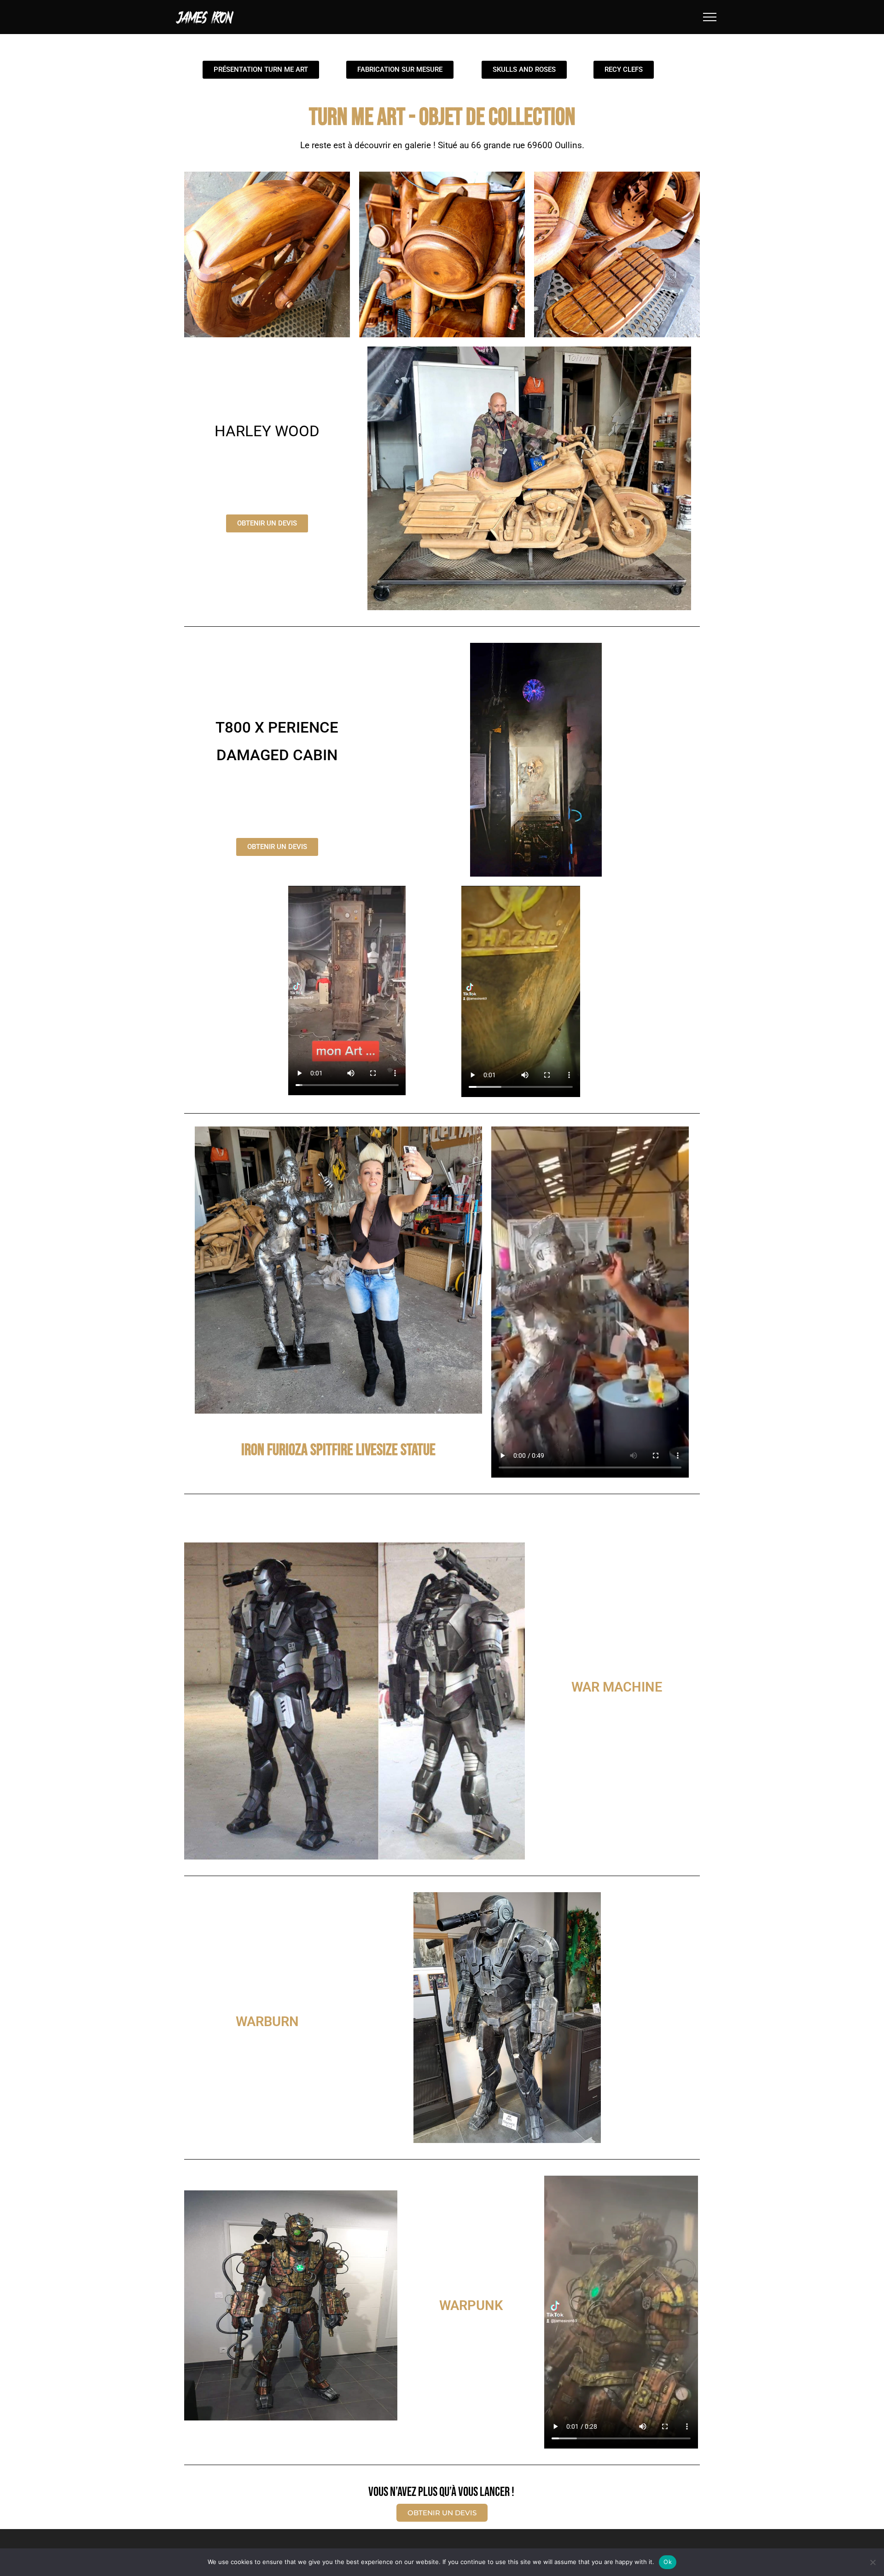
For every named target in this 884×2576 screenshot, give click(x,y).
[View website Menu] (710, 17)
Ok (668, 2562)
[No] (872, 2562)
